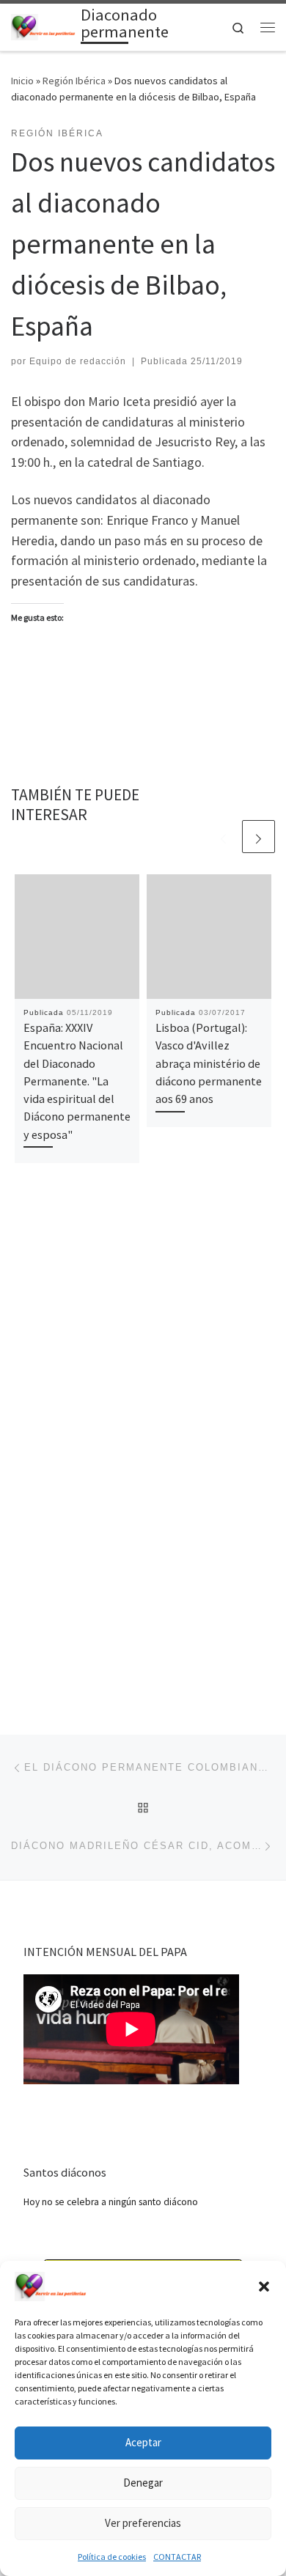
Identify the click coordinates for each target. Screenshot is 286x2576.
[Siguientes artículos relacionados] (258, 837)
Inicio (22, 81)
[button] (264, 2287)
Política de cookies (112, 2557)
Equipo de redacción (78, 361)
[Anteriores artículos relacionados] (223, 837)
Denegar (143, 2483)
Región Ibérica (74, 81)
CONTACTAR (177, 2557)
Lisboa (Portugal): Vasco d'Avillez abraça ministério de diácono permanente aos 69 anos (209, 1063)
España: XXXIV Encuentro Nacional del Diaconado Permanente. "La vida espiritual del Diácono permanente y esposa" (77, 1081)
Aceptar (143, 2442)
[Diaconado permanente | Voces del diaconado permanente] (43, 26)
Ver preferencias (143, 2523)
